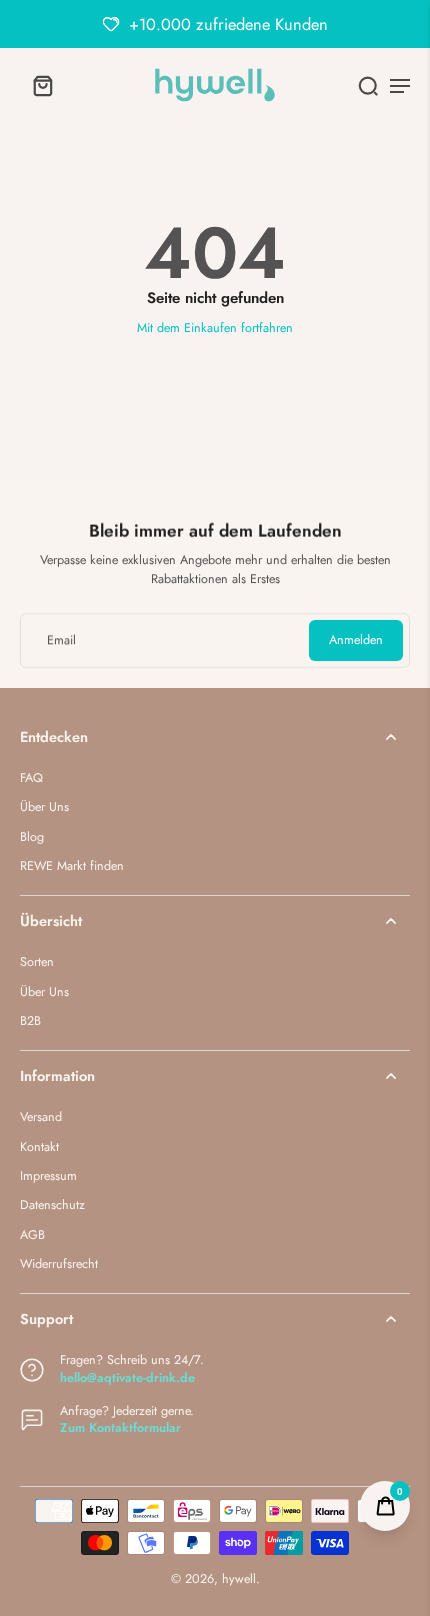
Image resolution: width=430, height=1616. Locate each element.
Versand (41, 1117)
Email (61, 640)
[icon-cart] (42, 85)
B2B (30, 1021)
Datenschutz (52, 1205)
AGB (32, 1235)
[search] (368, 85)
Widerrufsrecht (59, 1264)
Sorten (37, 962)
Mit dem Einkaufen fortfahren (215, 328)
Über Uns (44, 807)
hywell (239, 1579)
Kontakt (39, 1147)
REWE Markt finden (72, 866)
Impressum (48, 1176)
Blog (32, 837)
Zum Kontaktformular (120, 1428)
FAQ (31, 778)
